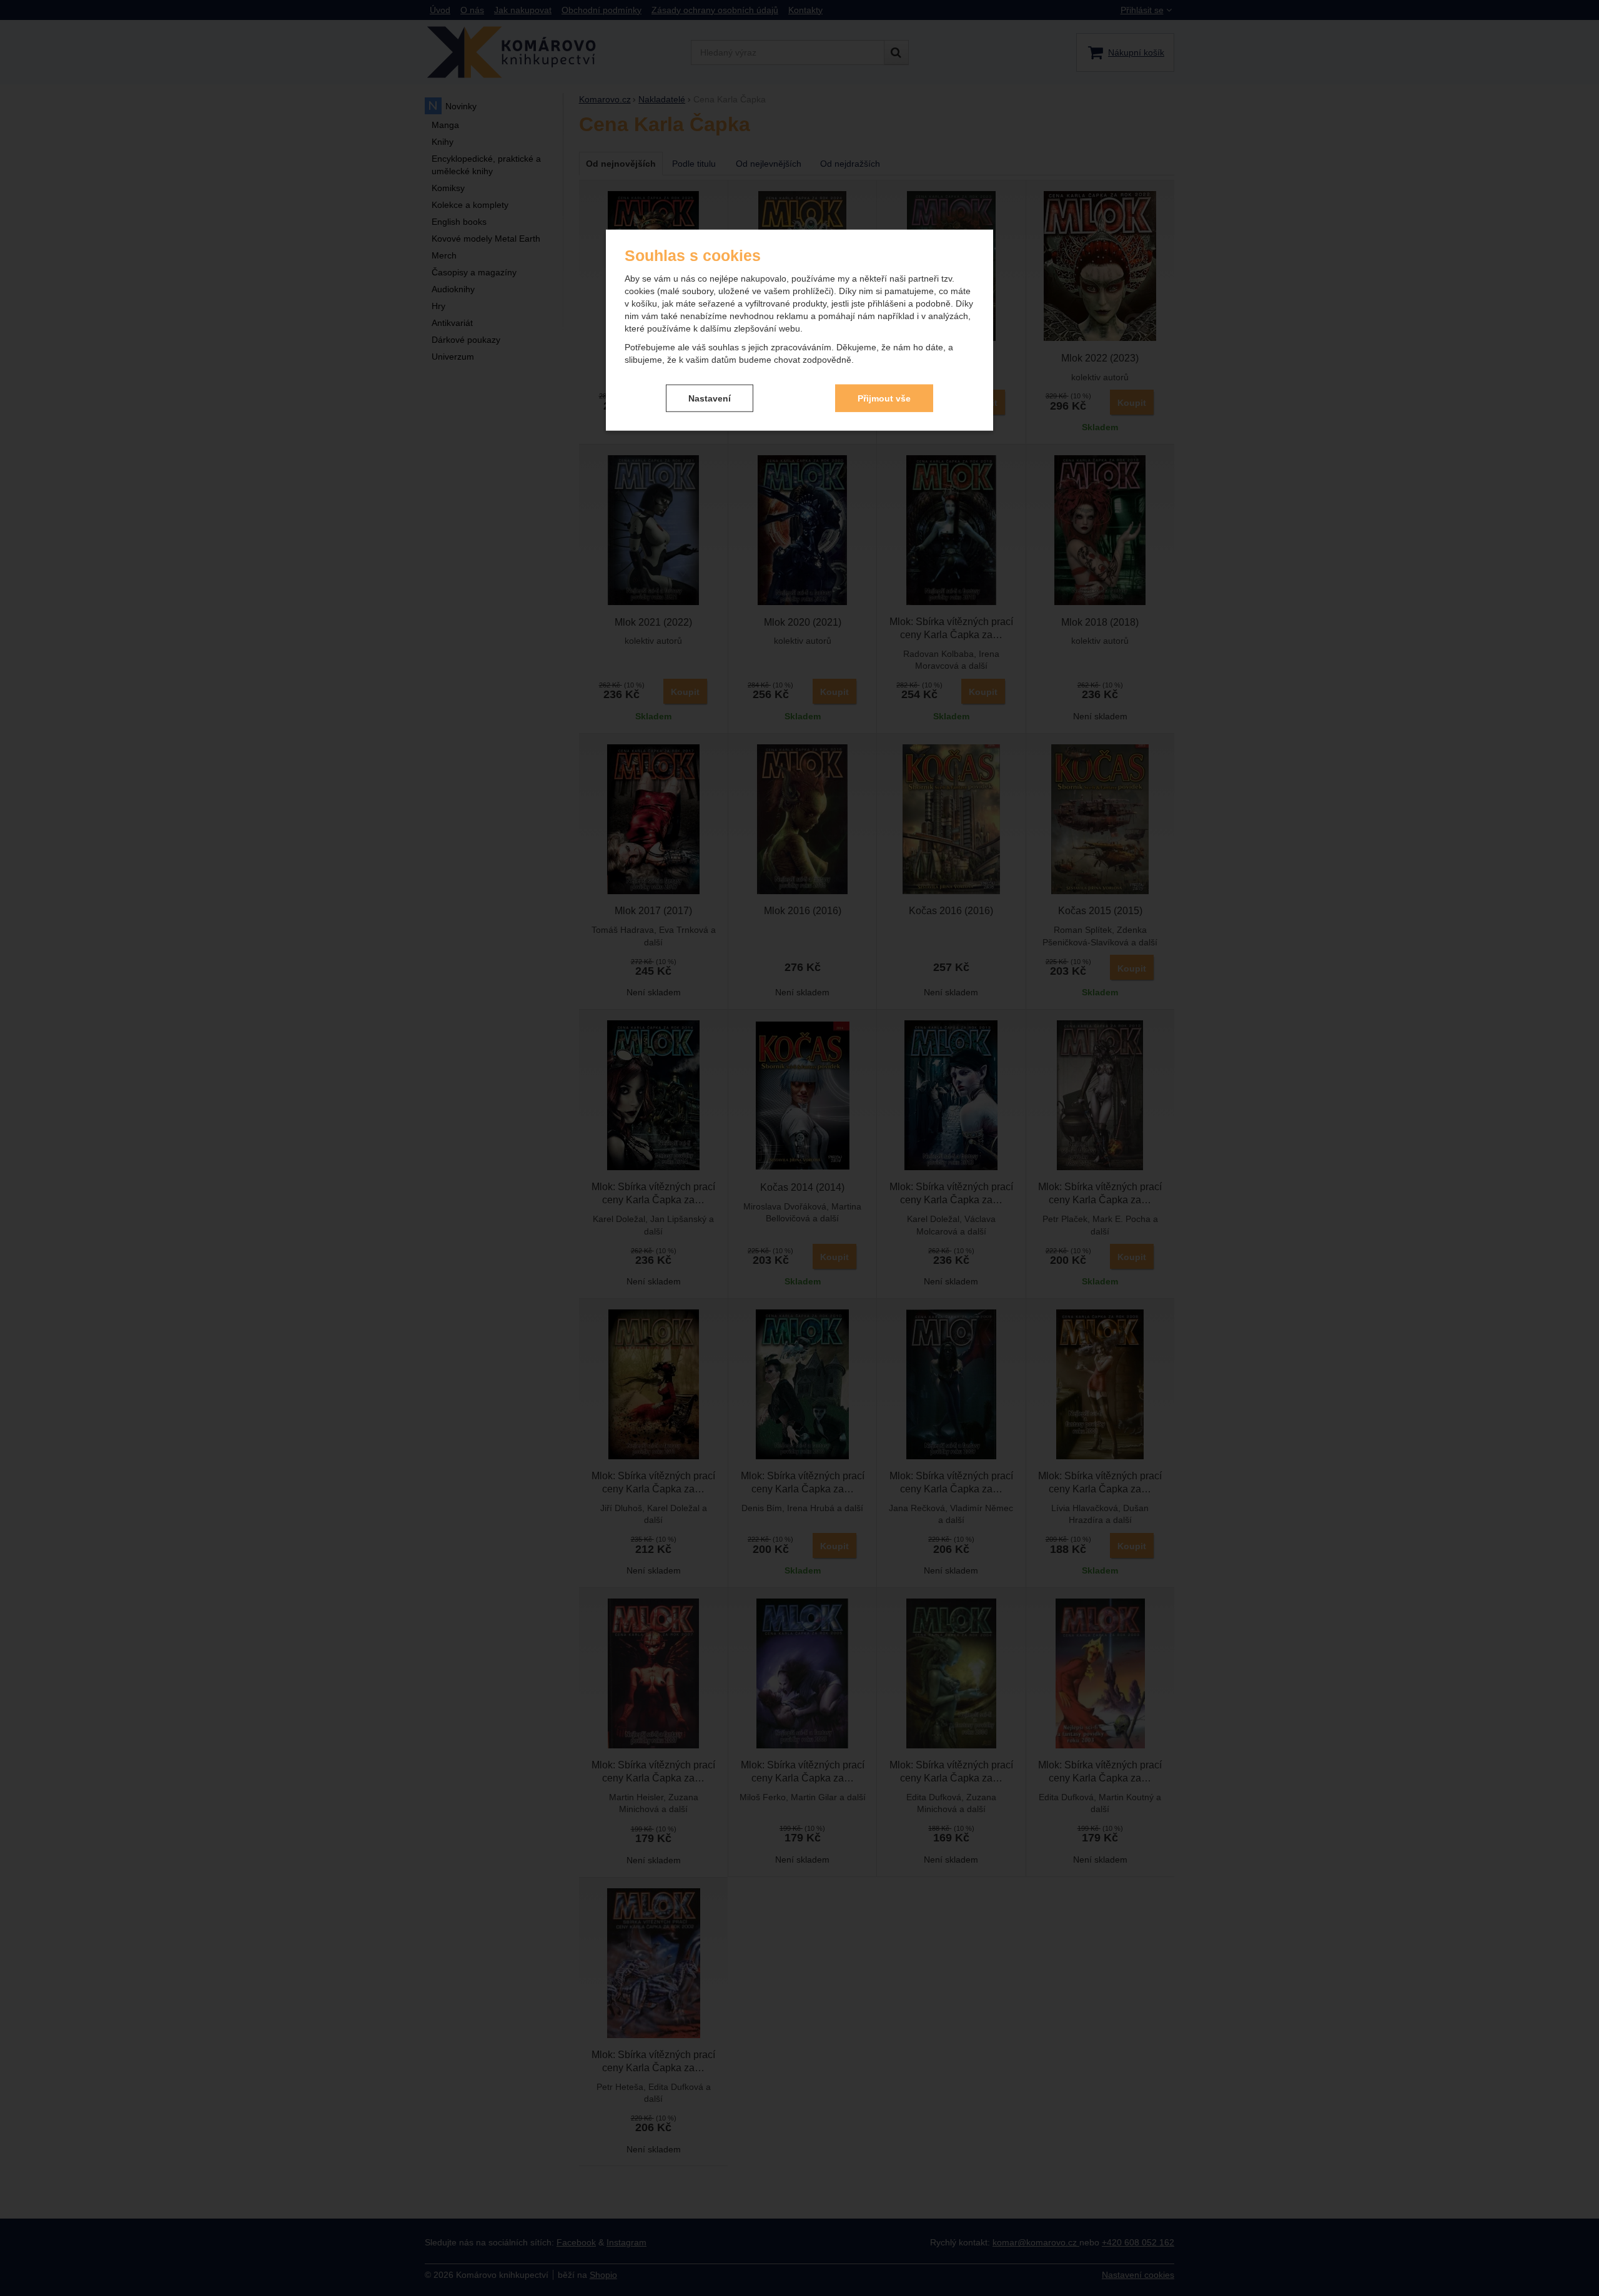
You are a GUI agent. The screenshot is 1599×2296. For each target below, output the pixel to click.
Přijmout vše (884, 398)
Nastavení (710, 398)
